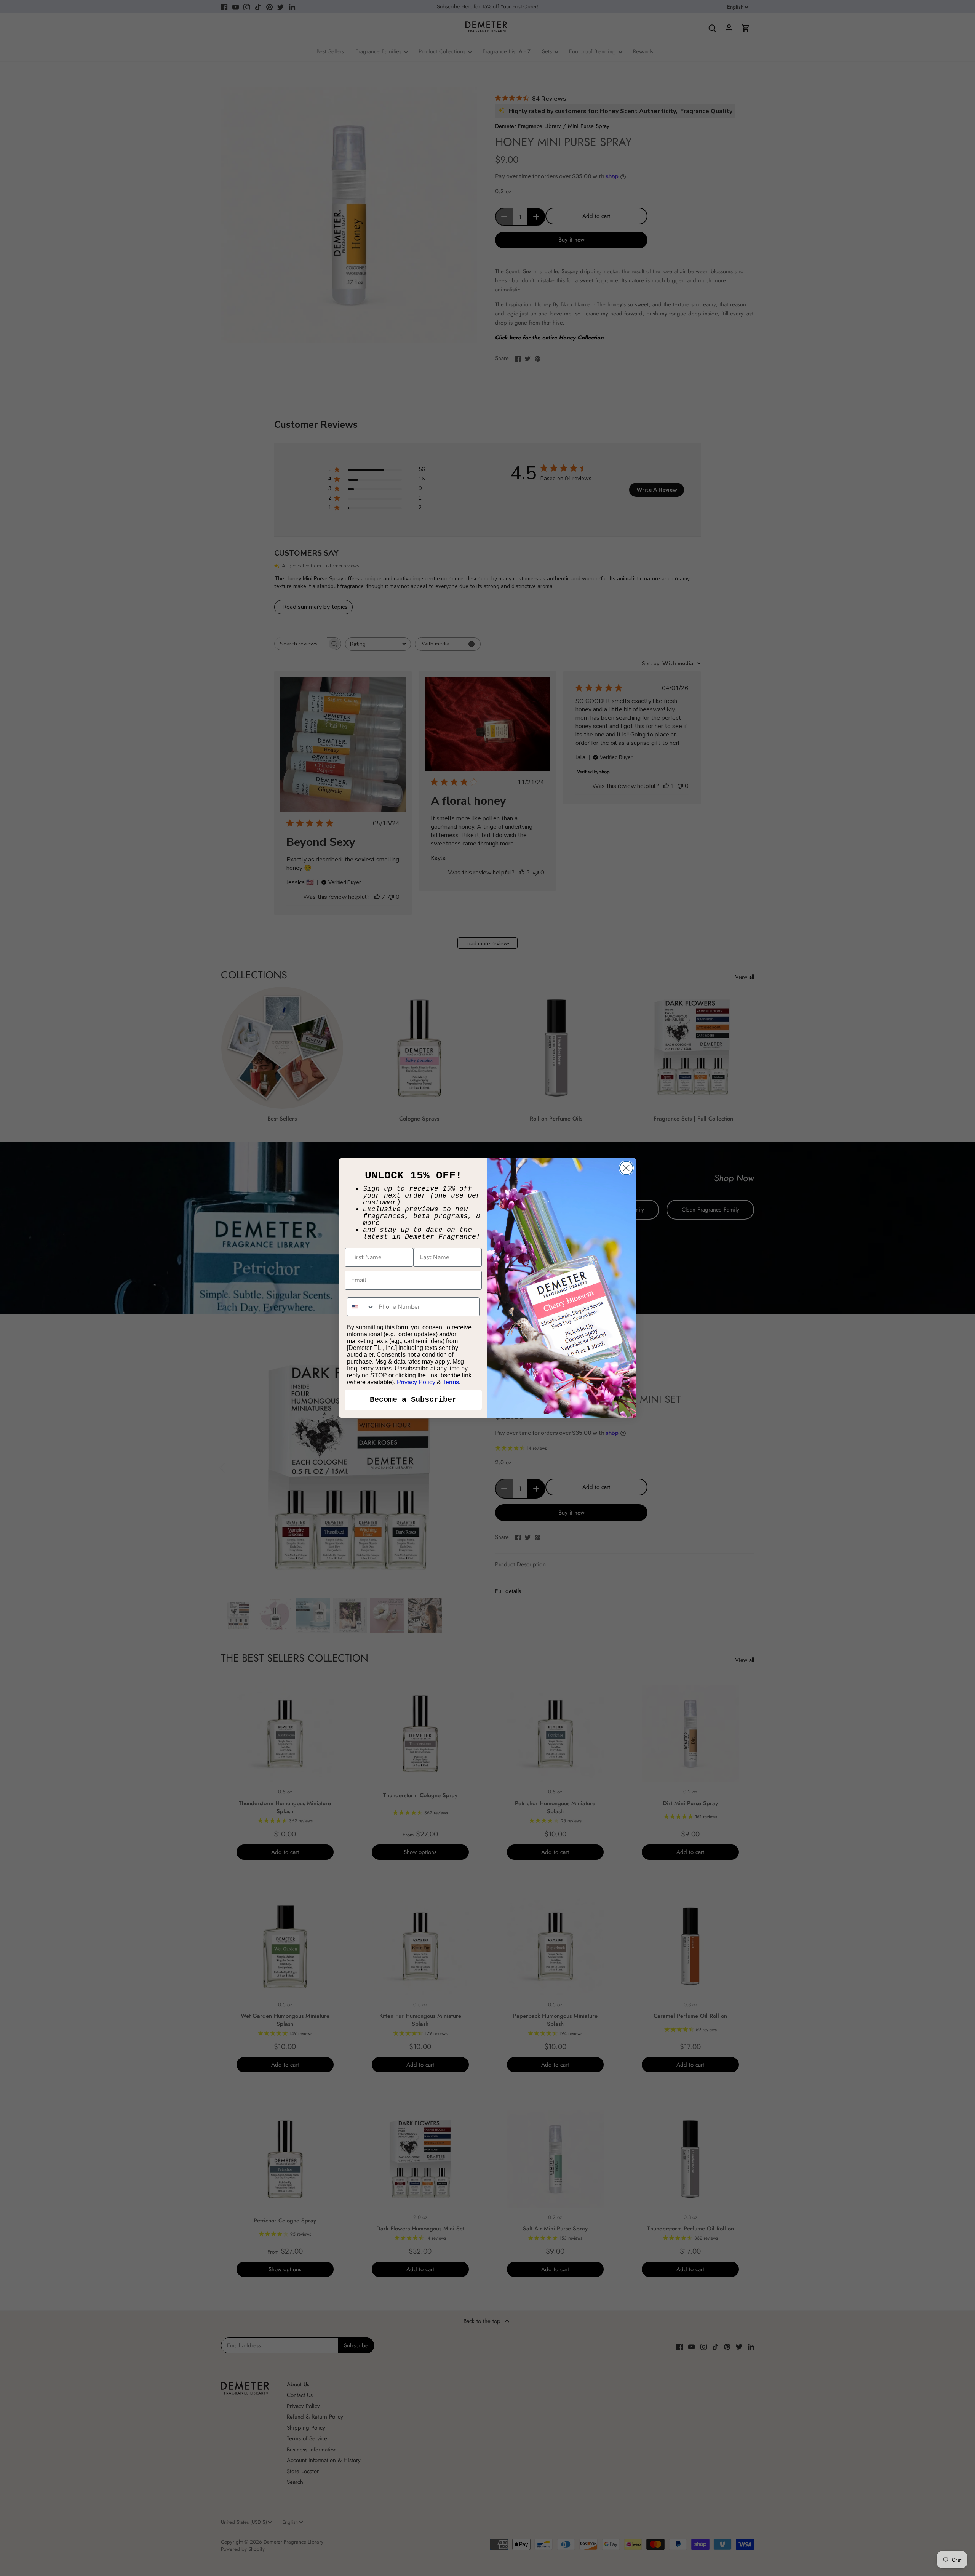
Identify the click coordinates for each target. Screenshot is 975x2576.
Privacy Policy (416, 1382)
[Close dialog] (626, 1168)
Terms (451, 1382)
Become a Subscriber (413, 1400)
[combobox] (361, 1307)
